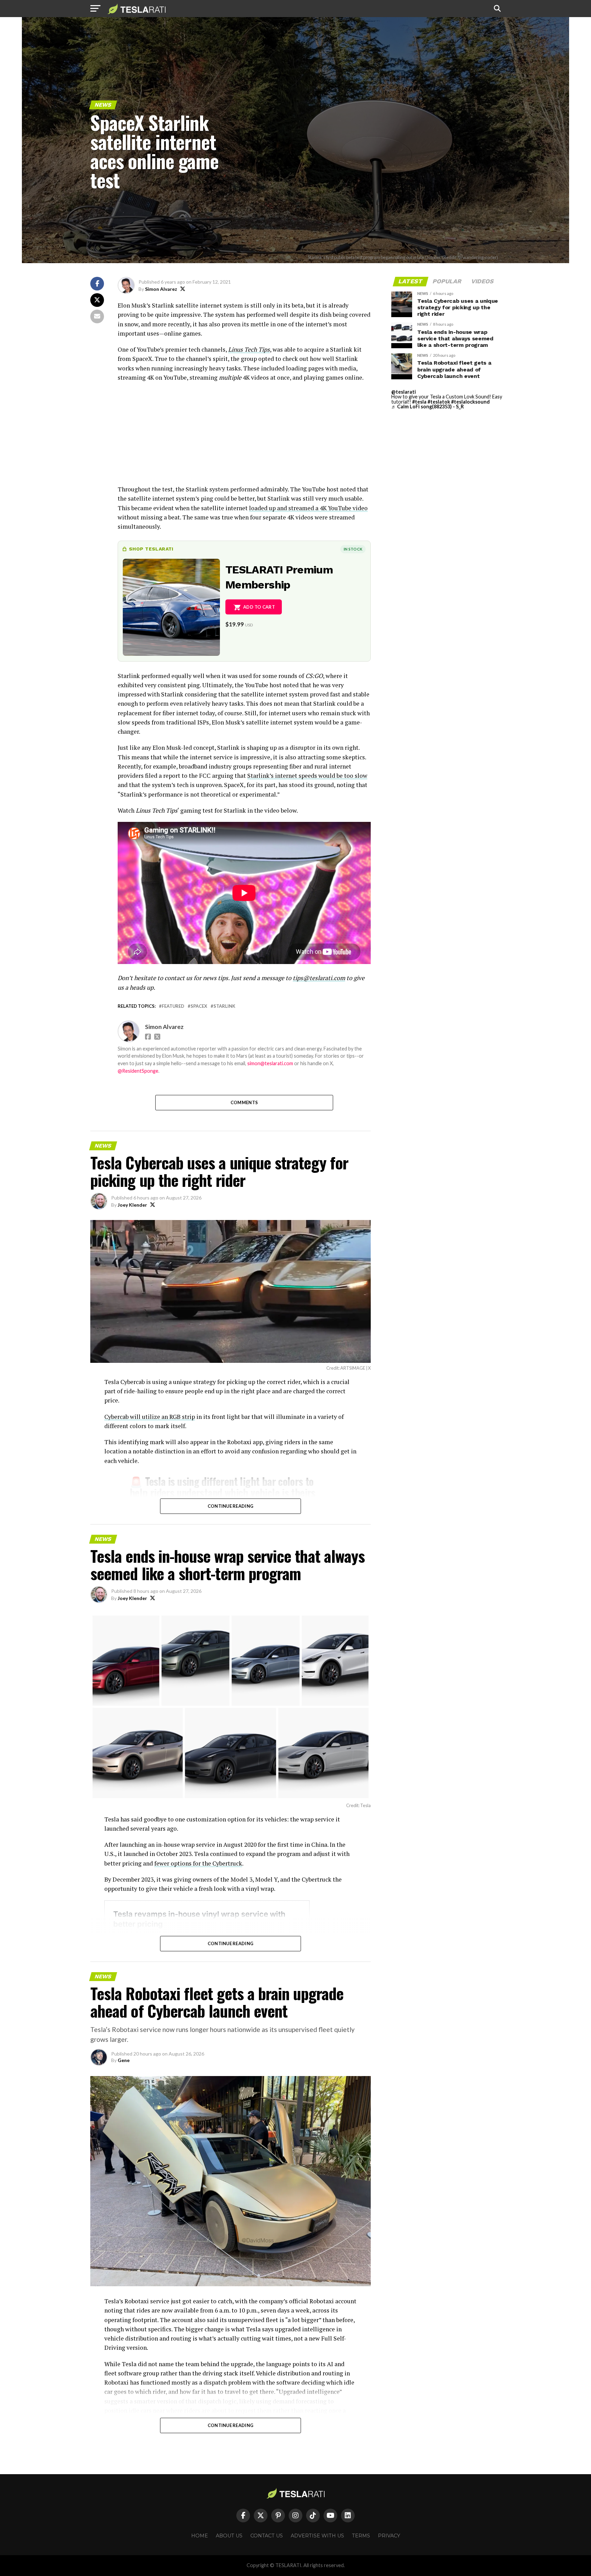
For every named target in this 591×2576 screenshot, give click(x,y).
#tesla (419, 402)
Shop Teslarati (151, 549)
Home (200, 2536)
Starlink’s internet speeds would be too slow (307, 776)
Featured (173, 1006)
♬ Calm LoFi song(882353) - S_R (428, 406)
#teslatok (439, 402)
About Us (229, 2536)
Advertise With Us (317, 2536)
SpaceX (199, 1006)
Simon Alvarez (161, 289)
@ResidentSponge (138, 1071)
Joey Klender (132, 1205)
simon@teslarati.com (270, 1063)
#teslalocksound (470, 402)
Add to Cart (259, 607)
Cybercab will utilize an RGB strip (150, 1417)
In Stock (353, 549)
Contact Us (267, 2536)
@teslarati (404, 392)
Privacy (389, 2536)
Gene (124, 2060)
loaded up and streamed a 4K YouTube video (308, 508)
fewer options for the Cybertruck (198, 1863)
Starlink (224, 1006)
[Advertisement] (244, 437)
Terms (361, 2536)
